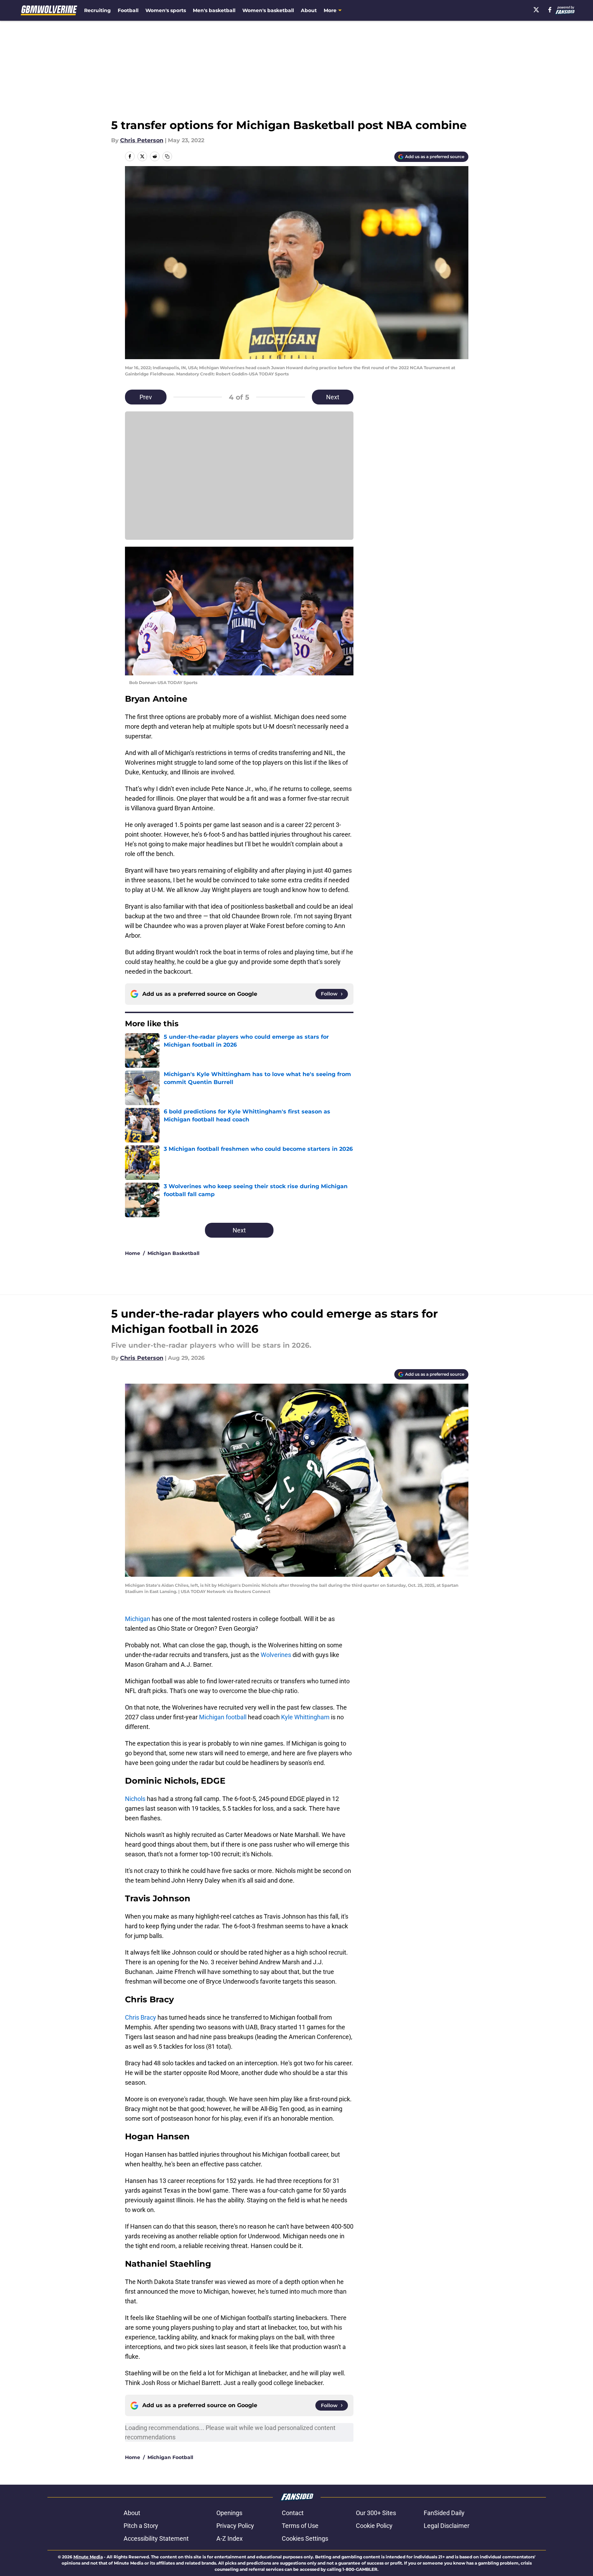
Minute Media (88, 2557)
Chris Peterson (142, 140)
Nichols (135, 1799)
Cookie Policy (374, 2526)
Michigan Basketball (173, 1253)
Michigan (138, 1619)
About (309, 10)
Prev (146, 397)
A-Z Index (230, 2538)
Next (333, 397)
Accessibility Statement (156, 2538)
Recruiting (97, 10)
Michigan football (223, 1717)
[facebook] (550, 10)
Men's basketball (214, 10)
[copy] (167, 156)
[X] (536, 10)
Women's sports (166, 10)
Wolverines (276, 1655)
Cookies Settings (305, 2538)
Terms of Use (300, 2526)
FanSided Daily (444, 2513)
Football (128, 10)
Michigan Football (170, 2457)
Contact (293, 2513)
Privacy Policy (235, 2526)
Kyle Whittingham (305, 1717)
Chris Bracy (141, 2017)
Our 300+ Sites (376, 2513)
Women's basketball (268, 10)
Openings (229, 2513)
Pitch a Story (141, 2526)
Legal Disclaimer (447, 2526)
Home (133, 1253)
